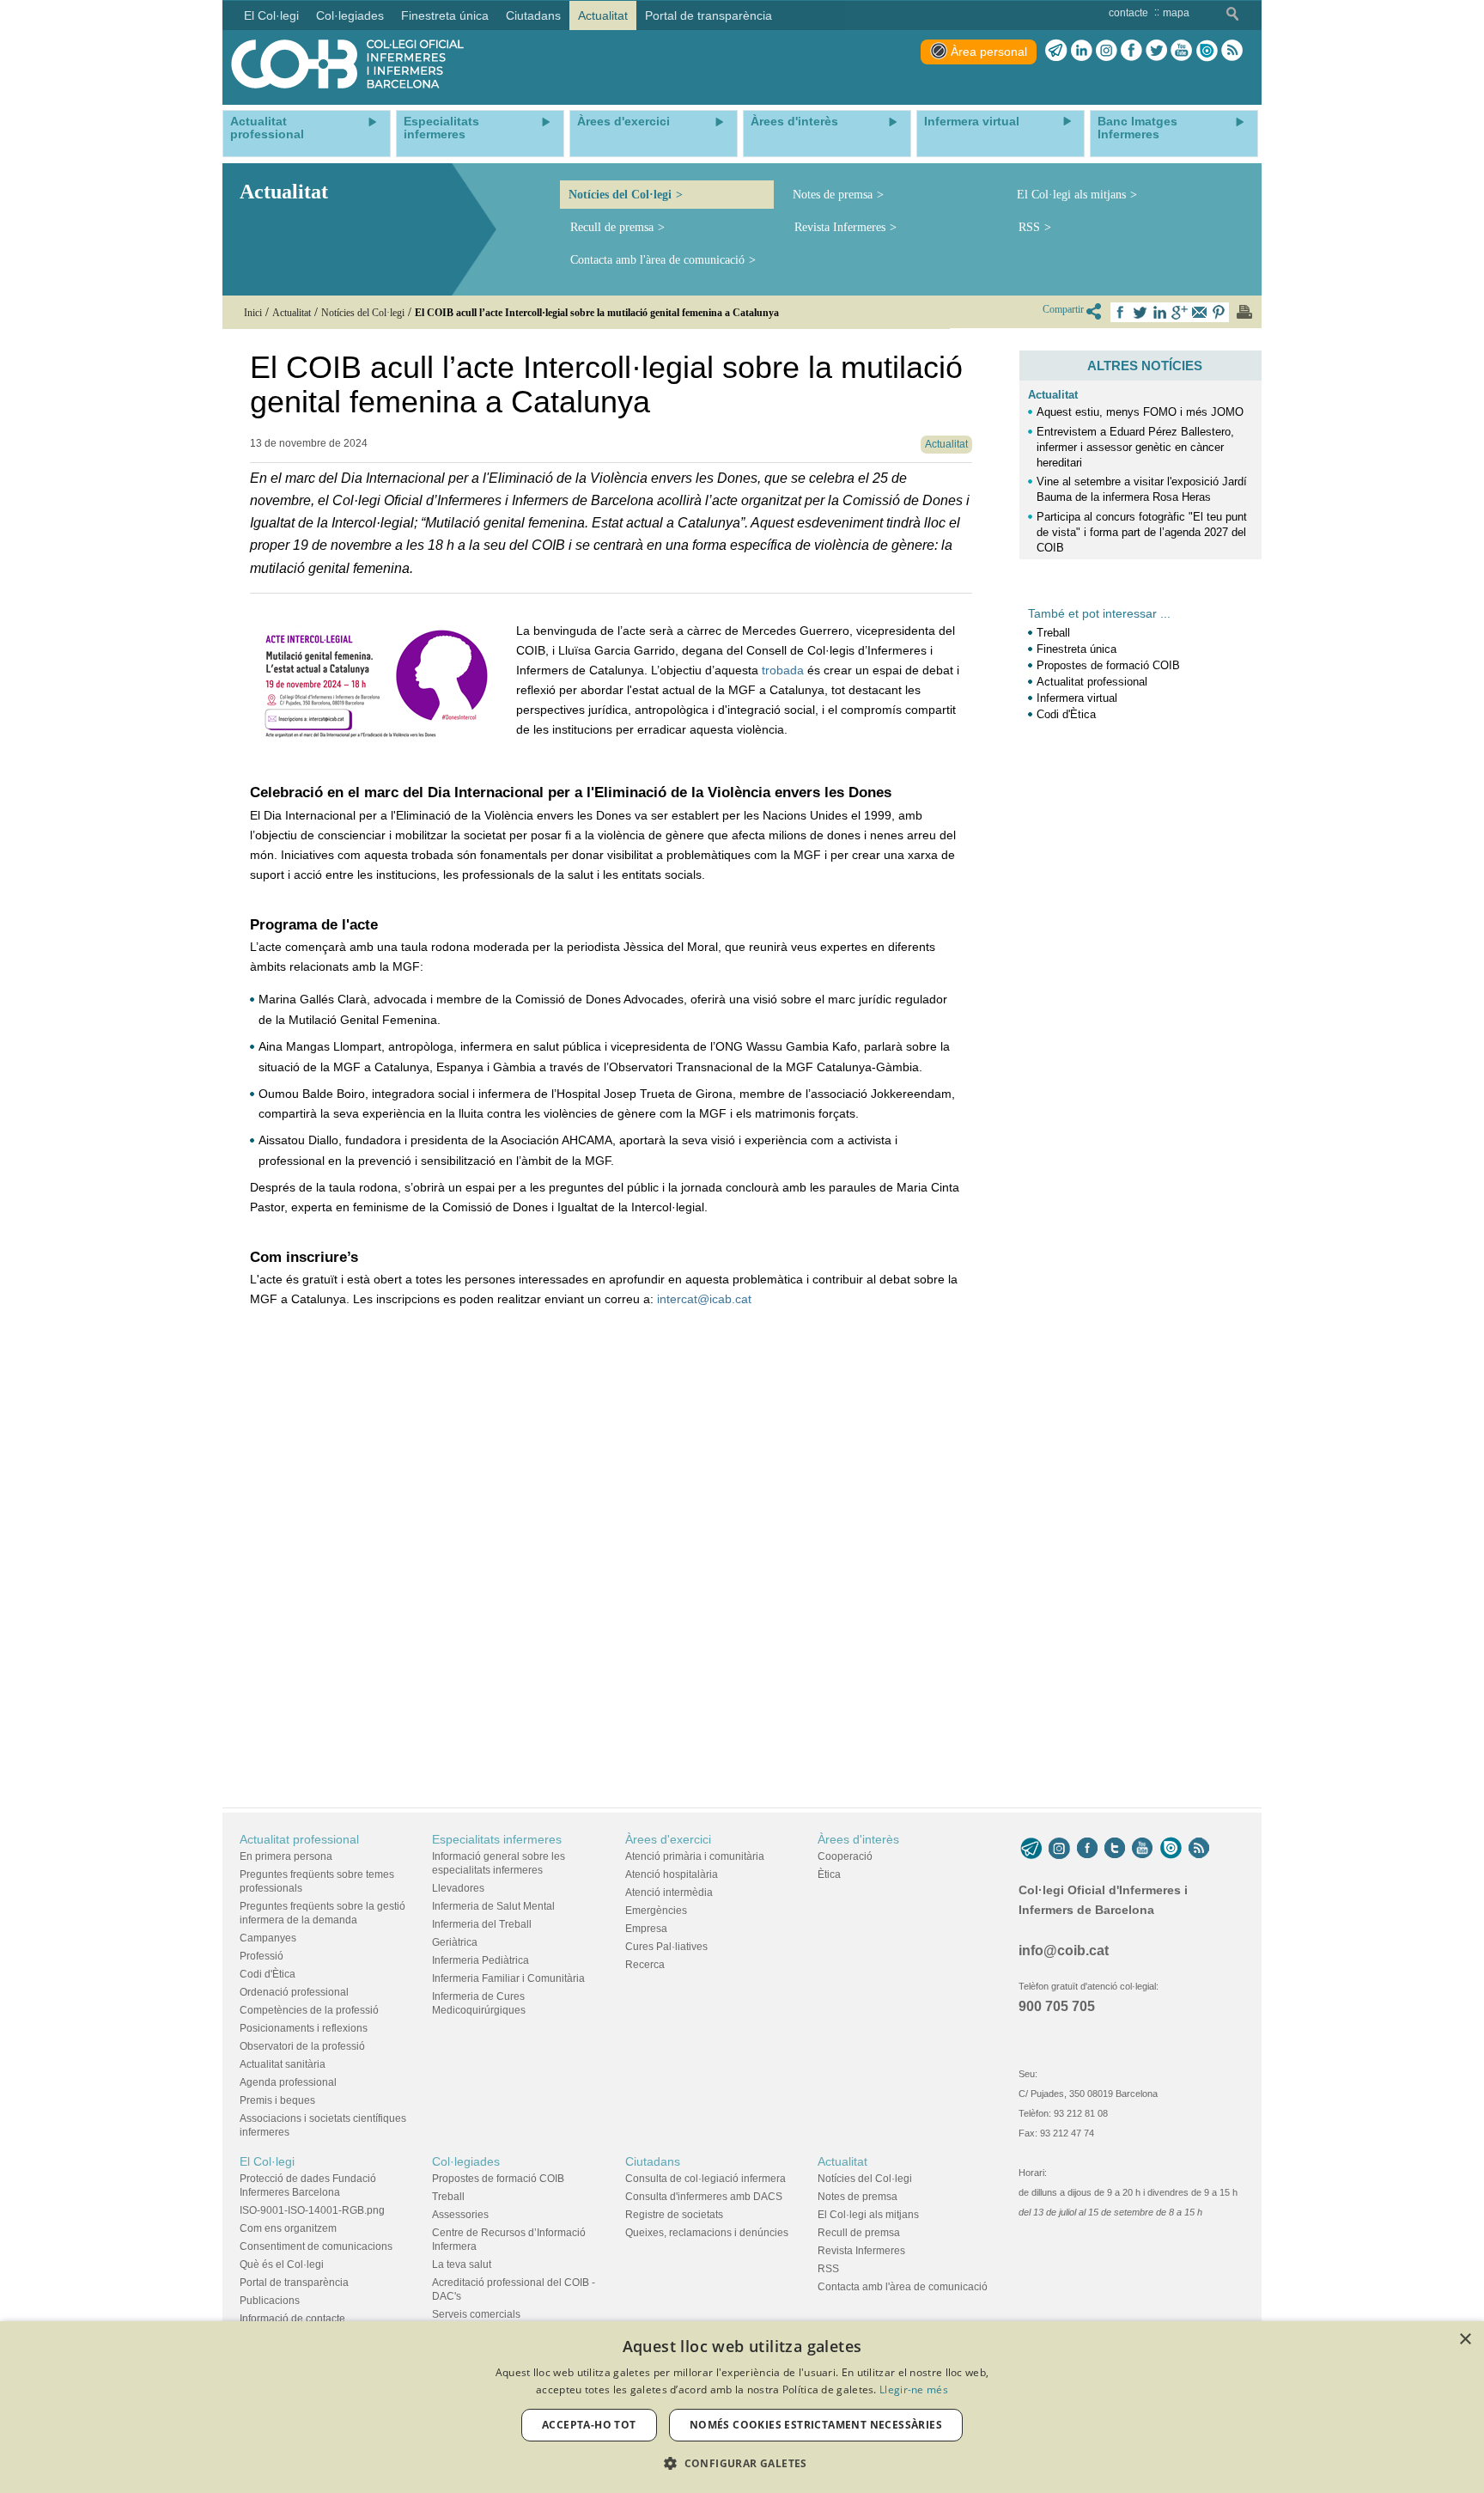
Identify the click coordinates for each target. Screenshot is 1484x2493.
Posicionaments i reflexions (304, 2028)
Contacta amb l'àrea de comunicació (657, 260)
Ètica (829, 1874)
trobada (783, 670)
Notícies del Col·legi (620, 195)
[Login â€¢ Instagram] (1107, 51)
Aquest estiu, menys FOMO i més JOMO (1140, 412)
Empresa (646, 1929)
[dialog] (742, 2407)
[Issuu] (1207, 51)
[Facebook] (1131, 51)
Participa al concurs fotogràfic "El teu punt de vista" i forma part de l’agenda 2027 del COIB (1142, 532)
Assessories (460, 2215)
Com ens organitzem (288, 2228)
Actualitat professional (1092, 682)
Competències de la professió (309, 2010)
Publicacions (270, 2301)
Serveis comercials (476, 2314)
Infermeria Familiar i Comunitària (508, 1978)
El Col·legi (267, 2161)
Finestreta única (1077, 649)
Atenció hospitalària (672, 1874)
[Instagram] (1059, 1848)
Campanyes (268, 1938)
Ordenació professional (294, 1992)
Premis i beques (277, 2100)
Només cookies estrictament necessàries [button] (816, 2425)
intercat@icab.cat (704, 1299)
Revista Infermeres (840, 227)
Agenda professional (288, 2082)
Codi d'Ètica (1066, 714)
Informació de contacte (292, 2319)
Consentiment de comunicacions (316, 2246)
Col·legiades (466, 2161)
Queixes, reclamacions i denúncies (707, 2233)
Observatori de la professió (302, 2046)
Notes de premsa (833, 195)
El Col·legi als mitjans (1071, 195)
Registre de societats (674, 2215)
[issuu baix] (1171, 1848)
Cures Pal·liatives (666, 1947)
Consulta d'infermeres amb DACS (704, 2197)
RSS (1029, 227)
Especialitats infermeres (497, 1839)
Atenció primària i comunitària (695, 1856)
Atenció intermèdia (669, 1893)
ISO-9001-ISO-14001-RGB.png (312, 2210)
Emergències (656, 1911)
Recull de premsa (612, 227)
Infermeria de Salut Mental (493, 1906)
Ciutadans (653, 2161)
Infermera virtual (1077, 698)
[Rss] (1232, 51)
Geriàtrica (455, 1942)
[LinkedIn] (1082, 51)
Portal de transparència (294, 2283)
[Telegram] (1056, 51)
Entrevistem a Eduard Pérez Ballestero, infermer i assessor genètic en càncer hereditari (1135, 447)
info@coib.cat (1064, 1951)
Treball (1053, 633)
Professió (262, 1956)
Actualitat (1053, 395)
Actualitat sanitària (283, 2064)
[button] (742, 2463)
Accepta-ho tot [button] (589, 2425)
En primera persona (286, 1856)
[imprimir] (1244, 312)
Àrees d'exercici (668, 1839)
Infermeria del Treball (482, 1924)
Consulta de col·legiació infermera (706, 2179)
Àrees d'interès (858, 1839)
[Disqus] (611, 1570)
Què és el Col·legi (282, 2264)
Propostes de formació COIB (1108, 665)
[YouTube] (1142, 1848)
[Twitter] (1156, 51)
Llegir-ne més (914, 2389)
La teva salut (462, 2264)
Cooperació (845, 1856)
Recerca (645, 1965)
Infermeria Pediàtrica (480, 1960)
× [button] (1465, 2340)
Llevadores (458, 1888)
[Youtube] (1181, 51)
